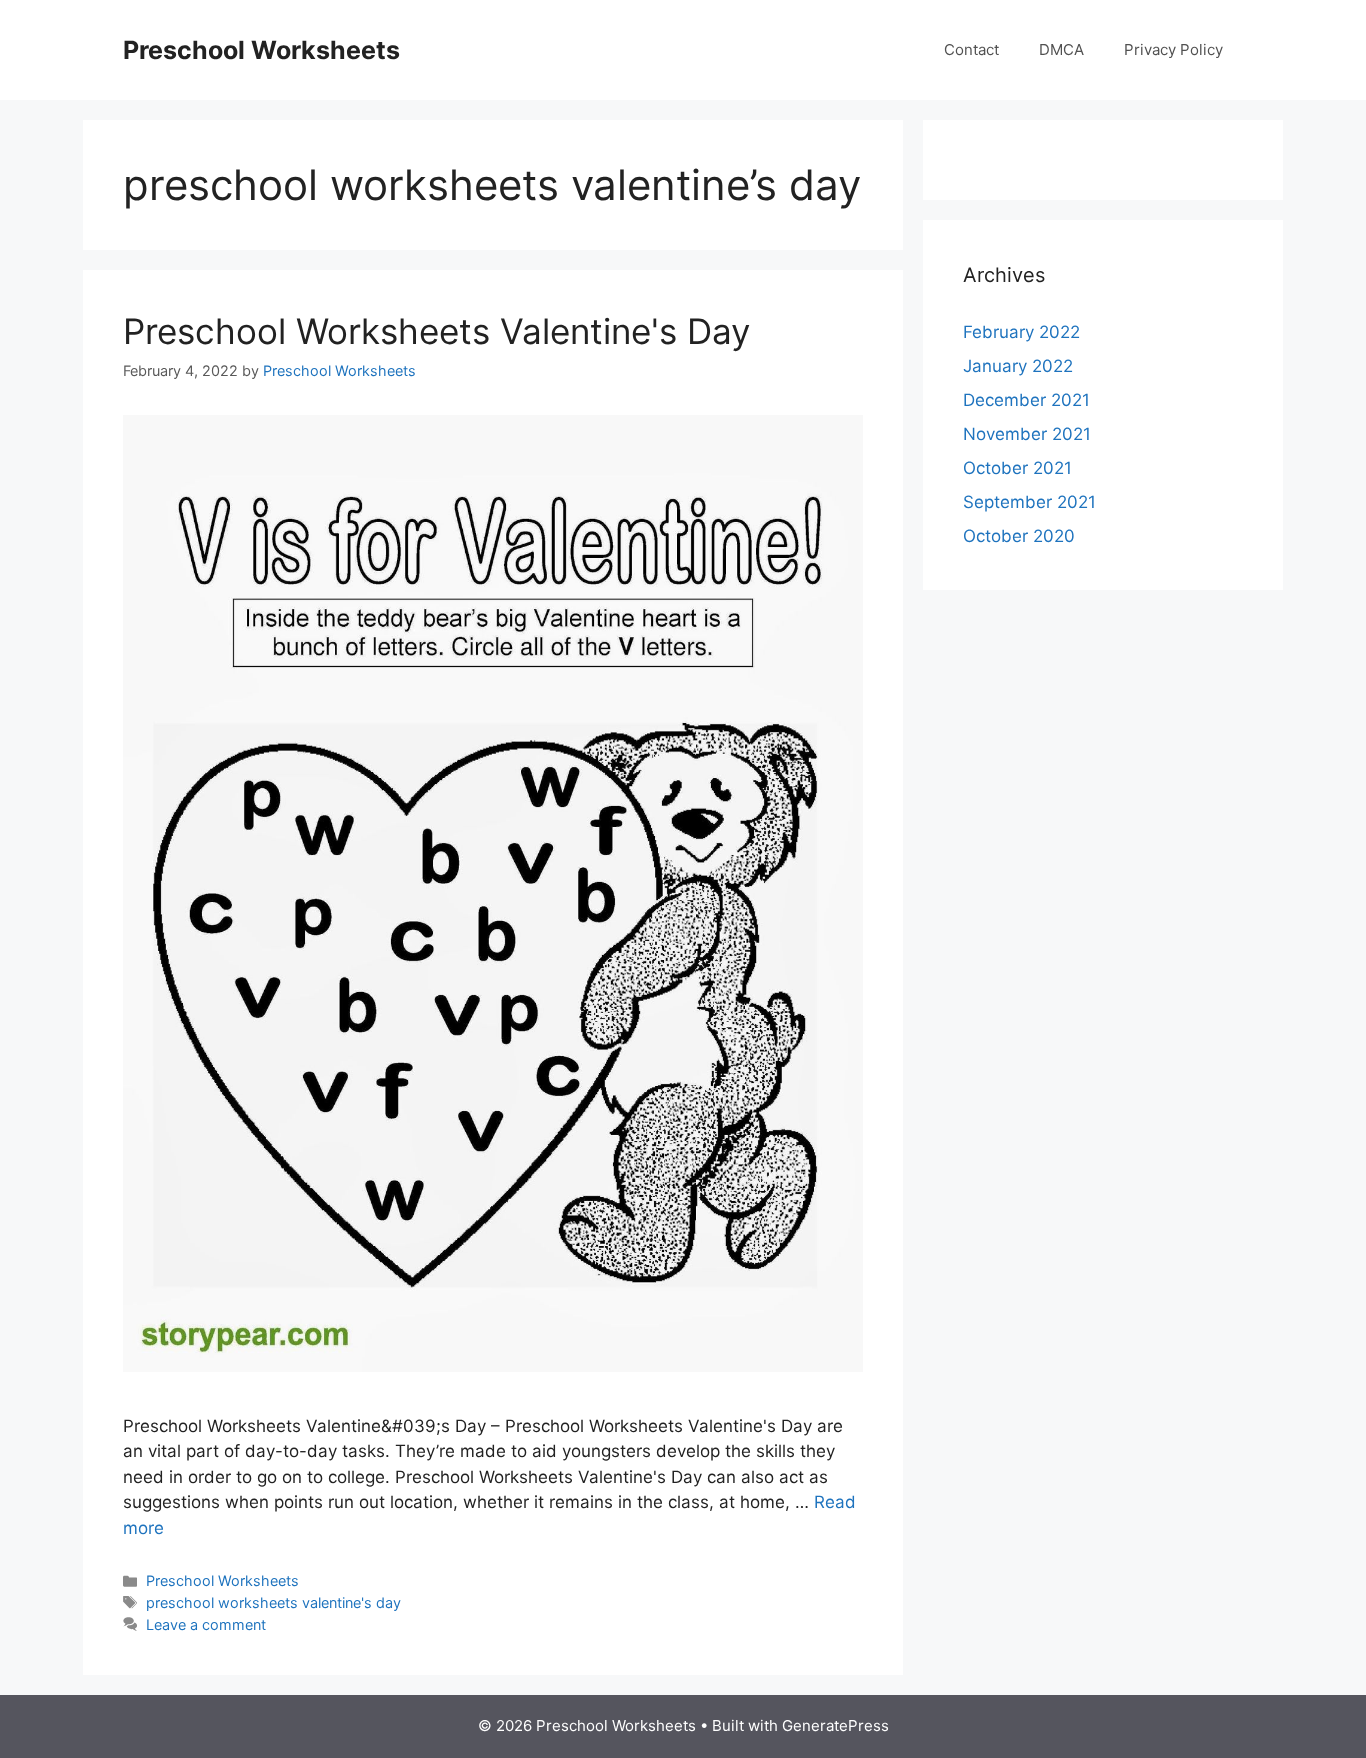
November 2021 (1027, 434)
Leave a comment (206, 1624)
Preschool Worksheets (261, 50)
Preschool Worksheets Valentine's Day (436, 331)
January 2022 (1018, 366)
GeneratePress (835, 1725)
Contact (971, 49)
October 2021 (1017, 468)
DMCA (1061, 49)
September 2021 (1029, 502)
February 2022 (1021, 332)
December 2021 (1026, 400)
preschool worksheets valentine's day (273, 1602)
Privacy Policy (1173, 49)
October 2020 (1019, 536)
